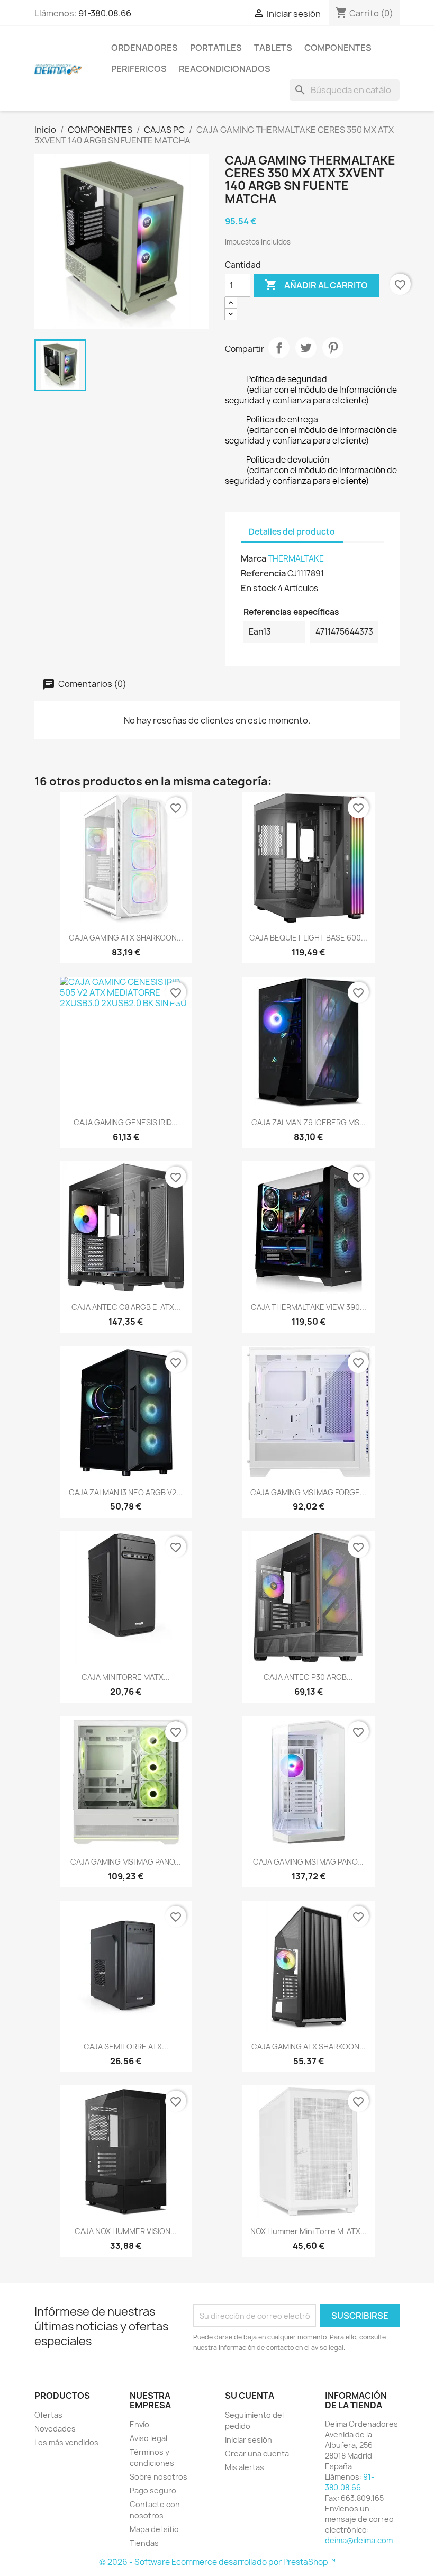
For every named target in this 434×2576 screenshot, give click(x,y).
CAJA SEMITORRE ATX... (126, 2046)
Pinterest (333, 348)
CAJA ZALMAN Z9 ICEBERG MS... (309, 1122)
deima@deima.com (359, 2540)
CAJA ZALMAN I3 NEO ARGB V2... (126, 1492)
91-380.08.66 (105, 13)
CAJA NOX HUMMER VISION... (126, 2231)
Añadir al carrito (316, 285)
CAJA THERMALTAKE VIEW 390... (309, 1307)
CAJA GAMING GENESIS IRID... (126, 1122)
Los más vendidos (66, 2442)
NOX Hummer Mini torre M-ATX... (309, 2231)
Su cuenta (250, 2396)
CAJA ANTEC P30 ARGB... (308, 1677)
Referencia (263, 573)
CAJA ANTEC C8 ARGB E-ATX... (126, 1307)
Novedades (55, 2429)
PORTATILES (216, 48)
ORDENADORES (144, 48)
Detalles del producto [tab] (292, 532)
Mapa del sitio (154, 2529)
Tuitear (306, 348)
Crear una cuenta (257, 2453)
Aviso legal (148, 2438)
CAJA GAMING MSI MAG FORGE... (308, 1492)
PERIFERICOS (139, 69)
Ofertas (48, 2415)
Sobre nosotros (159, 2477)
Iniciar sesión (248, 2440)
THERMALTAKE (296, 559)
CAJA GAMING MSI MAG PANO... (126, 1862)
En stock (259, 588)
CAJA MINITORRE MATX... (126, 1677)
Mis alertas (245, 2467)
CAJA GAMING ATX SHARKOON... (126, 938)
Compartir (279, 348)
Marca (254, 558)
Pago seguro (153, 2491)
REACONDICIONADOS (225, 69)
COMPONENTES (338, 48)
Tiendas (144, 2543)
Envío (139, 2424)
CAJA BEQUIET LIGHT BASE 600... (308, 938)
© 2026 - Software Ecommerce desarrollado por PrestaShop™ (217, 2562)
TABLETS (273, 48)
